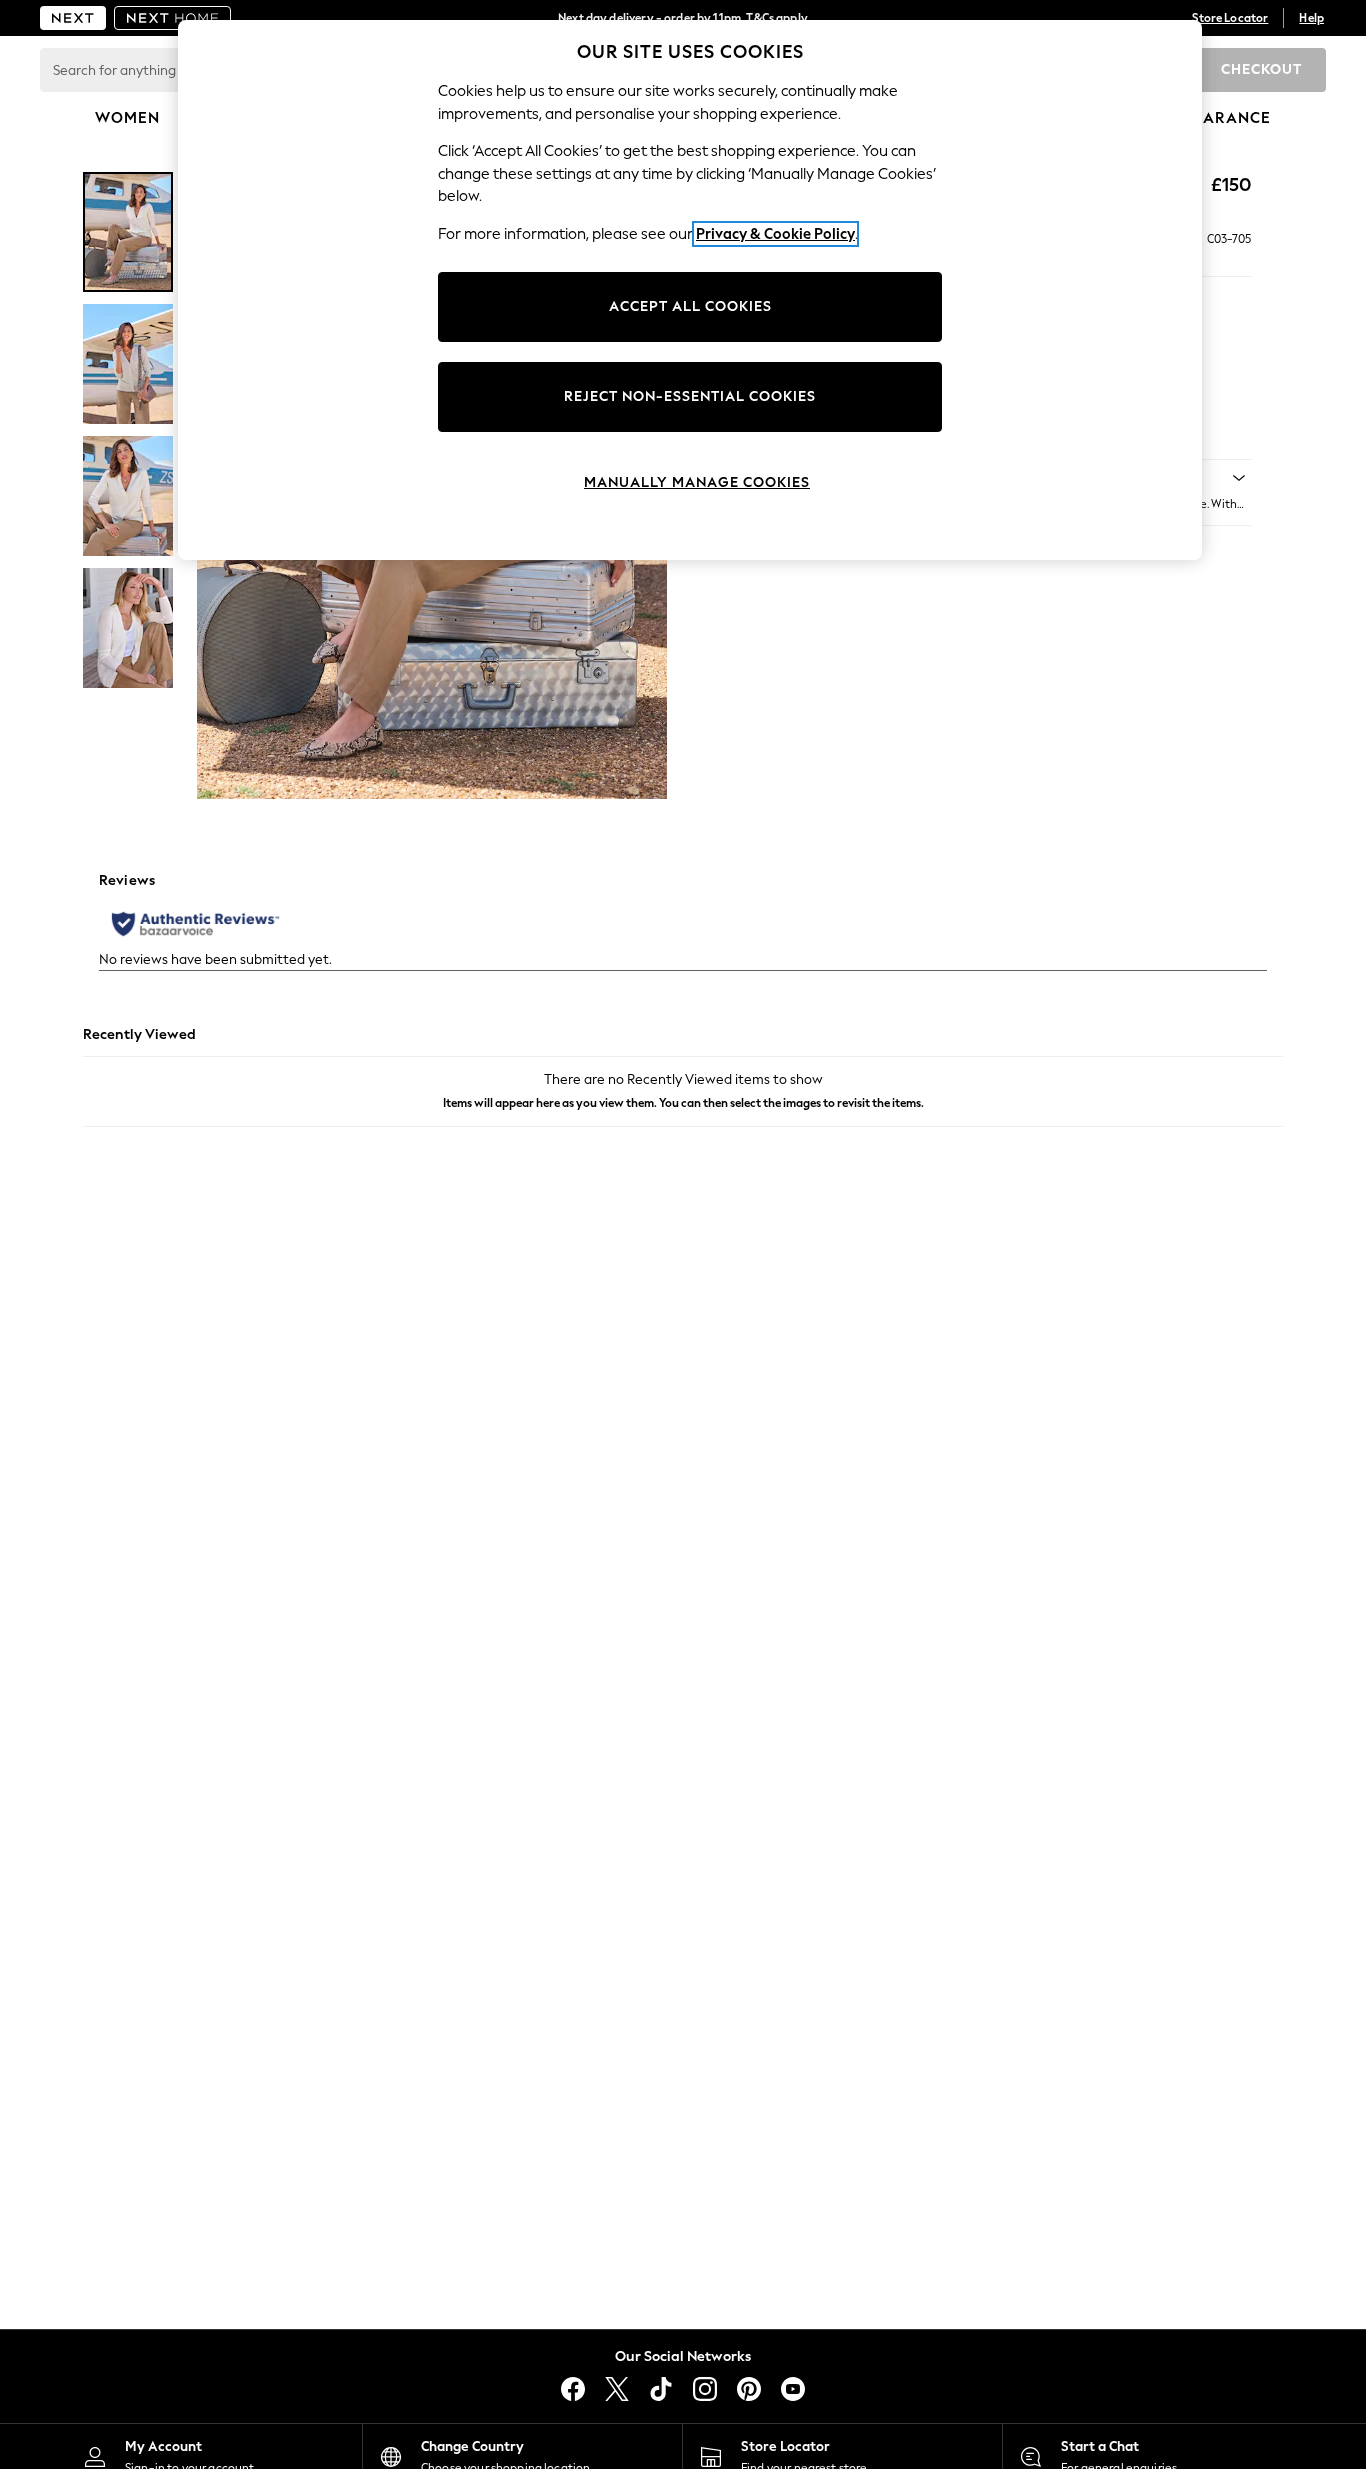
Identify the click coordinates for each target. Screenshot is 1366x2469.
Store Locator (1230, 18)
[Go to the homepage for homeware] (173, 18)
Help (1311, 18)
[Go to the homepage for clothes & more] (73, 18)
